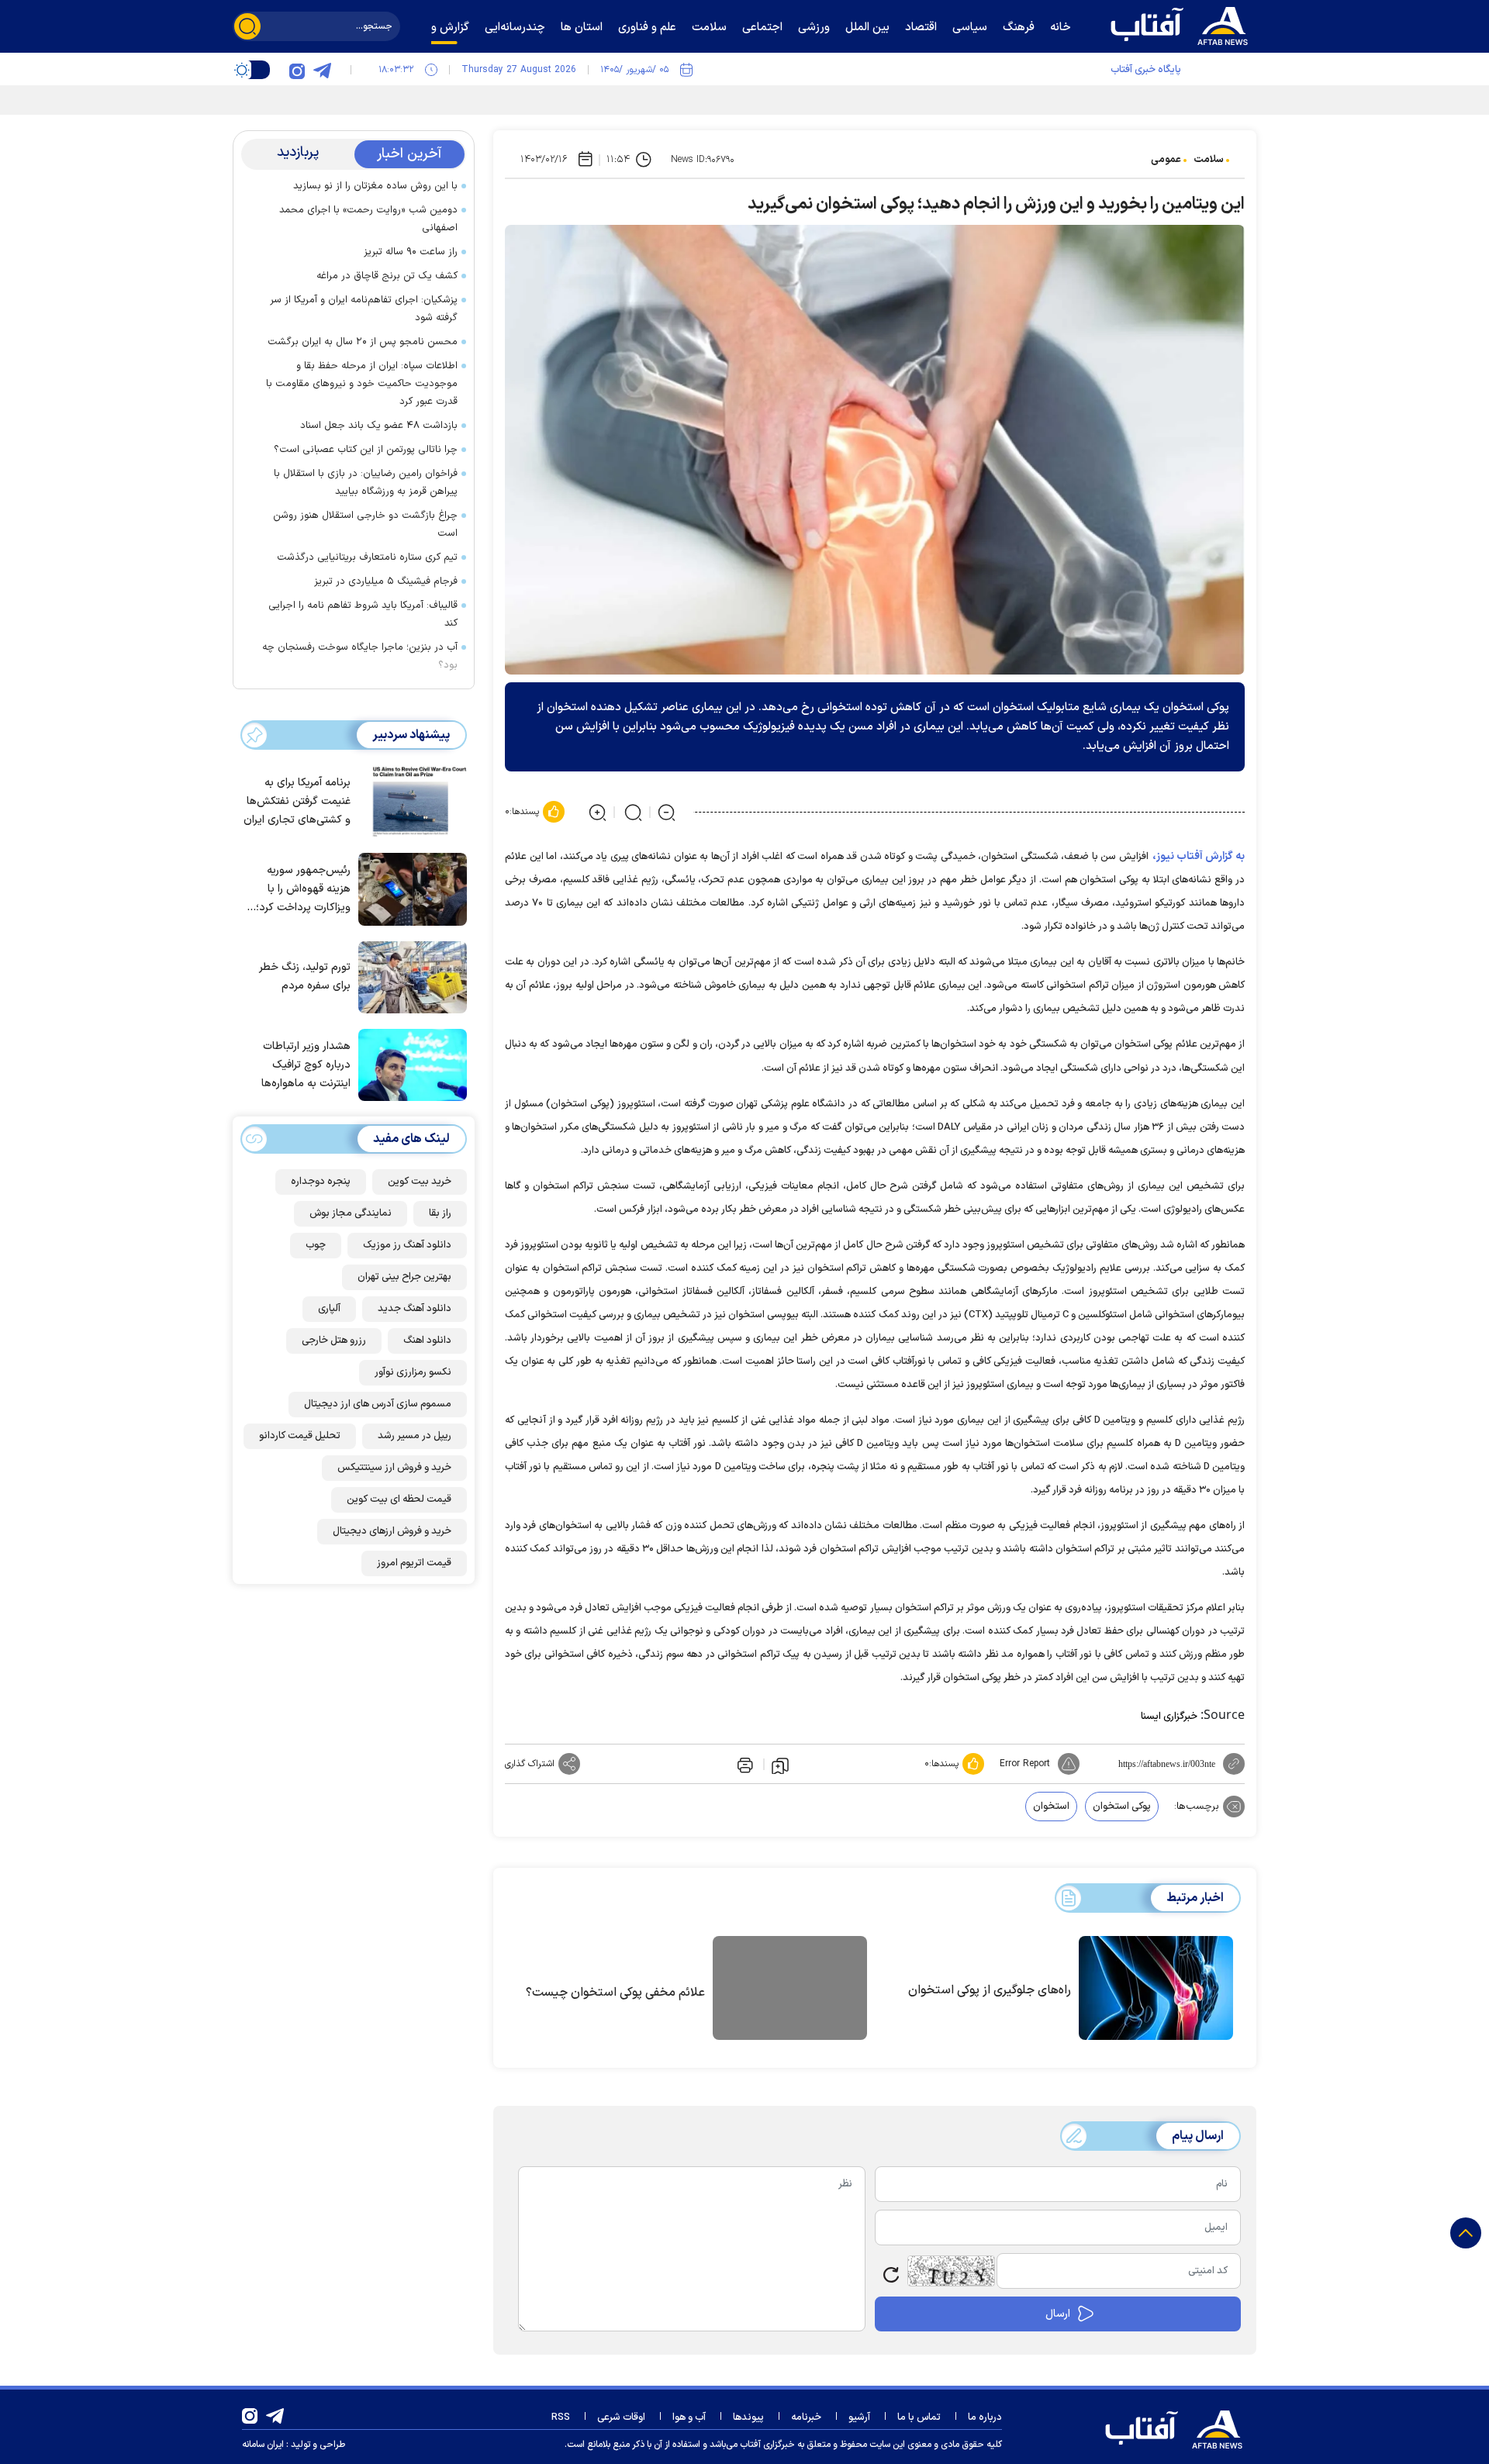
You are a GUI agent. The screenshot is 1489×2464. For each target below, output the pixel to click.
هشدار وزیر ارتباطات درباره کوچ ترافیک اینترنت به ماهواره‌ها (306, 1065)
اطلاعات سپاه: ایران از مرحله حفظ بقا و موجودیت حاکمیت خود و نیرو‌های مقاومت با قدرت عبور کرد (362, 384)
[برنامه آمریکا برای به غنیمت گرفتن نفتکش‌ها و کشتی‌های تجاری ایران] (409, 800)
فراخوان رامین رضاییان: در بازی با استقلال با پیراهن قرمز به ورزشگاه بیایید (366, 483)
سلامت (1209, 160)
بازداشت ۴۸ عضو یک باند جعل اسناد (379, 426)
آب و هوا (689, 2417)
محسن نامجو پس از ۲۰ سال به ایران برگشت (363, 342)
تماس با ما (919, 2417)
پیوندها (748, 2417)
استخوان (1051, 1807)
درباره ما (985, 2417)
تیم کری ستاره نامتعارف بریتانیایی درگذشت (367, 557)
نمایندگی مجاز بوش (351, 1213)
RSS (561, 2417)
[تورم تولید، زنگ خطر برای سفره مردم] (409, 976)
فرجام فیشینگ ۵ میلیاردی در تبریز (386, 581)
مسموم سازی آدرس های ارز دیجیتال (378, 1404)
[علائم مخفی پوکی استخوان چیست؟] (790, 1990)
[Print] (744, 1764)
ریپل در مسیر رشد (415, 1436)
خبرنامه (806, 2417)
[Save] (780, 1765)
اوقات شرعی (621, 2417)
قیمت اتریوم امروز (414, 1563)
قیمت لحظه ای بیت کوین (399, 1499)
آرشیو (859, 2417)
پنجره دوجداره (321, 1182)
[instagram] (297, 70)
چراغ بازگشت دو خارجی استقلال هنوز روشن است (365, 525)
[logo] (1183, 24)
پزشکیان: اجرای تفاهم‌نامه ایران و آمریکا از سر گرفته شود (364, 309)
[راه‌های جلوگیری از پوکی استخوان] (1156, 1988)
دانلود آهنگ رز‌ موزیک (407, 1245)
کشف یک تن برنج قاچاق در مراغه (387, 276)
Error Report (1025, 1764)
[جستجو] (247, 26)
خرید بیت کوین (420, 1182)
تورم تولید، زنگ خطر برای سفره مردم (305, 977)
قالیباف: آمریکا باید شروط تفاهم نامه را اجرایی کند (363, 614)
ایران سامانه (263, 2445)
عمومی (1166, 160)
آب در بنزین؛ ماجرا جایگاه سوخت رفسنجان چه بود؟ (360, 656)
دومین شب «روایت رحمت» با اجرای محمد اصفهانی (368, 219)
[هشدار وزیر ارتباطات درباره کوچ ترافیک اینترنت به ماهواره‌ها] (409, 1064)
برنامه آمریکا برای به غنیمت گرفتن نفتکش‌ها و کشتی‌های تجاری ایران (297, 801)
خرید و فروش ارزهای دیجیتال (392, 1531)
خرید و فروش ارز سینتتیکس (394, 1468)
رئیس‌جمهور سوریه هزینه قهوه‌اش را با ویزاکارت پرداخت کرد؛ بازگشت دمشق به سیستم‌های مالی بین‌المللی (303, 890)
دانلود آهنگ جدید (415, 1309)
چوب (316, 1245)
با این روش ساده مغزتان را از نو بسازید (375, 186)
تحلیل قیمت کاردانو (300, 1436)
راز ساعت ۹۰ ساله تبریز (411, 252)
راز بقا (440, 1213)
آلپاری (329, 1309)
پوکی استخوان (1122, 1807)
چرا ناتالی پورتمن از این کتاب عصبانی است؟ (366, 450)
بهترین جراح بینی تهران (404, 1277)
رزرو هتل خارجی (334, 1341)
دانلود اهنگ (427, 1341)
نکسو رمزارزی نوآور (413, 1372)
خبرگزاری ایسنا (1169, 1717)
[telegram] (322, 70)
